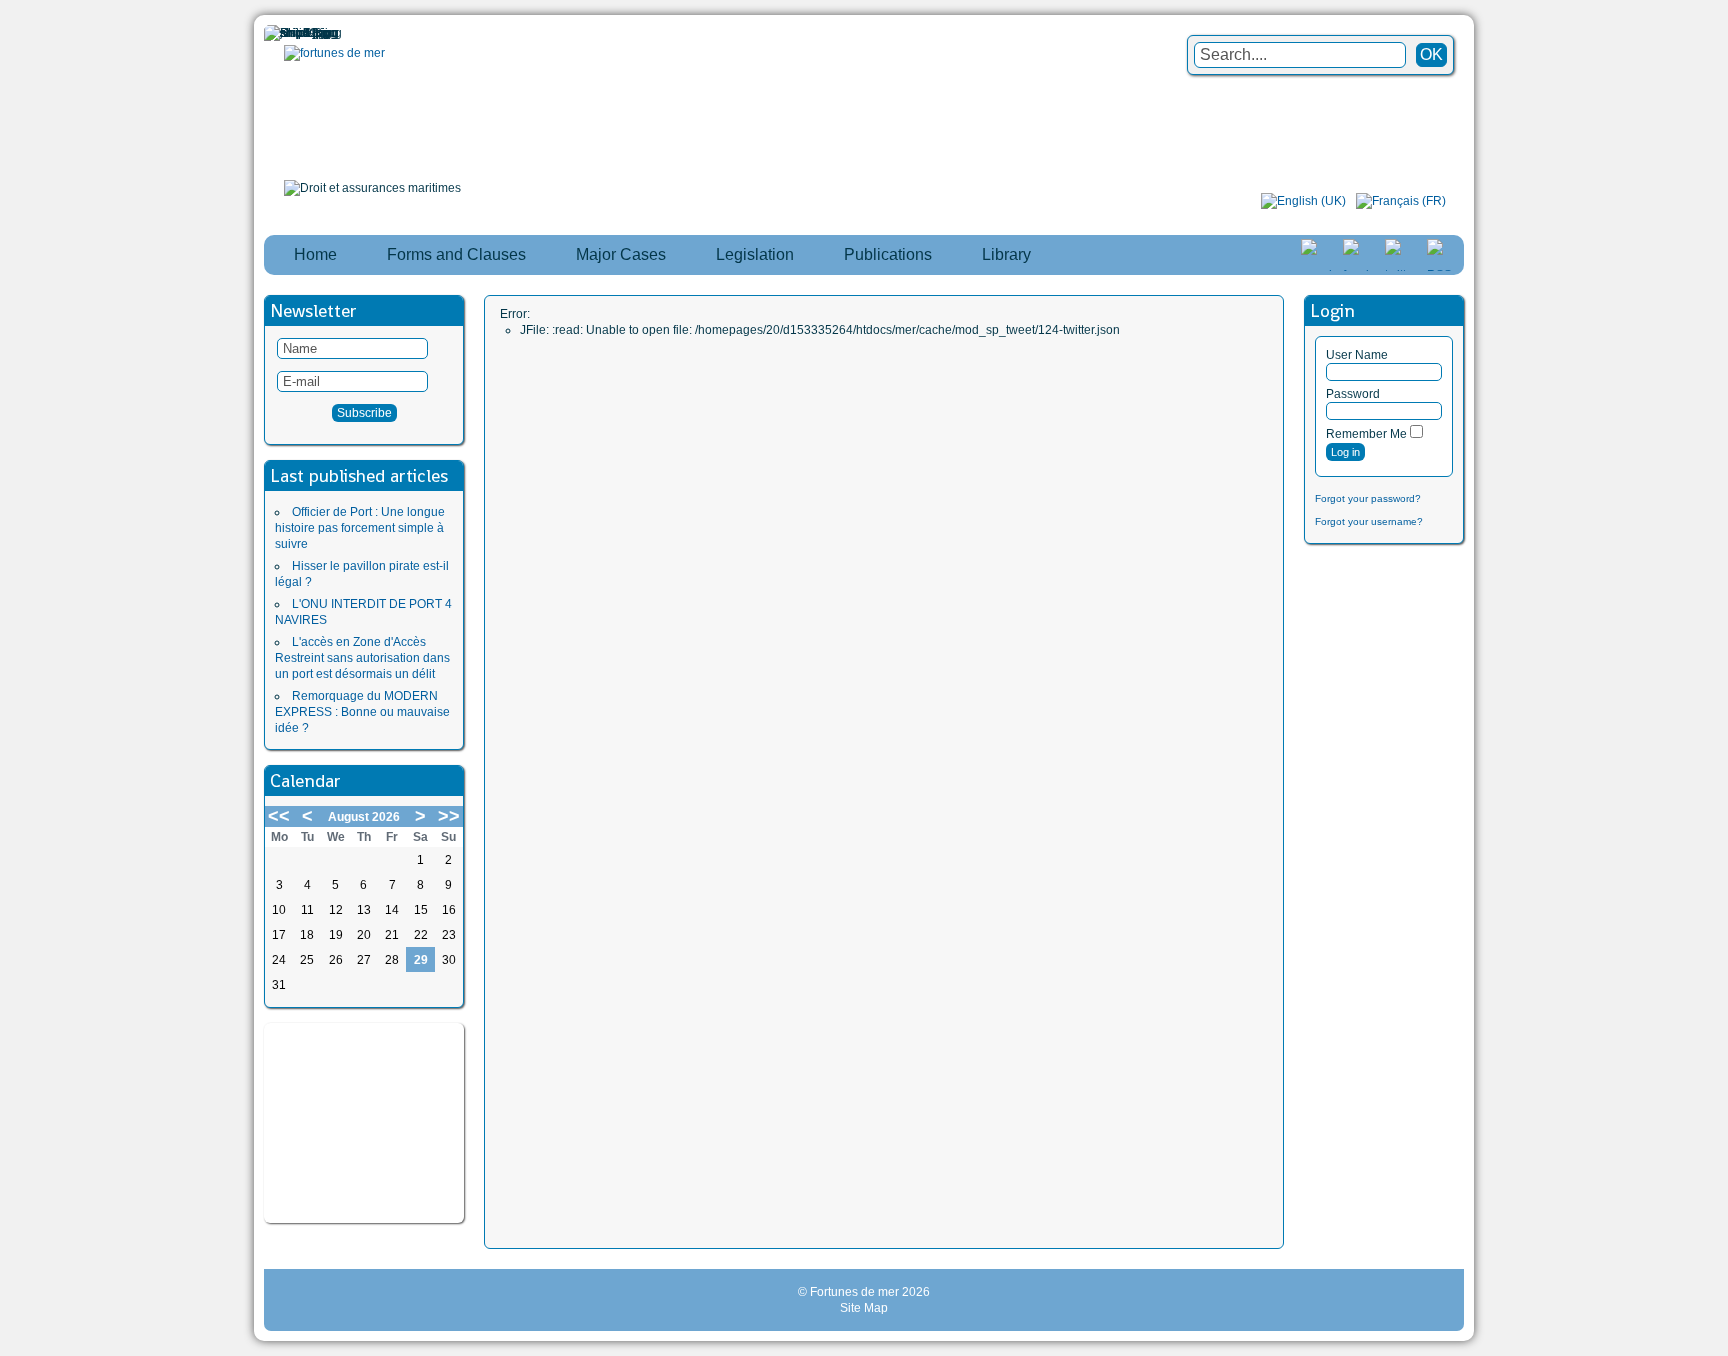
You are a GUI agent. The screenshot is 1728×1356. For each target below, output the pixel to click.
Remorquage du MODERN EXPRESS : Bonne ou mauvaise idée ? (362, 712)
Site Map (864, 1308)
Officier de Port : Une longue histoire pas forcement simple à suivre (360, 528)
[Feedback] (1715, 660)
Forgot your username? (1369, 521)
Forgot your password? (1368, 498)
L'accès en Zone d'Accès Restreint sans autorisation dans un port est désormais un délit (362, 658)
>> (449, 816)
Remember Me (1366, 434)
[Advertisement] (364, 1123)
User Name (1357, 355)
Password (1353, 394)
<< (279, 816)
